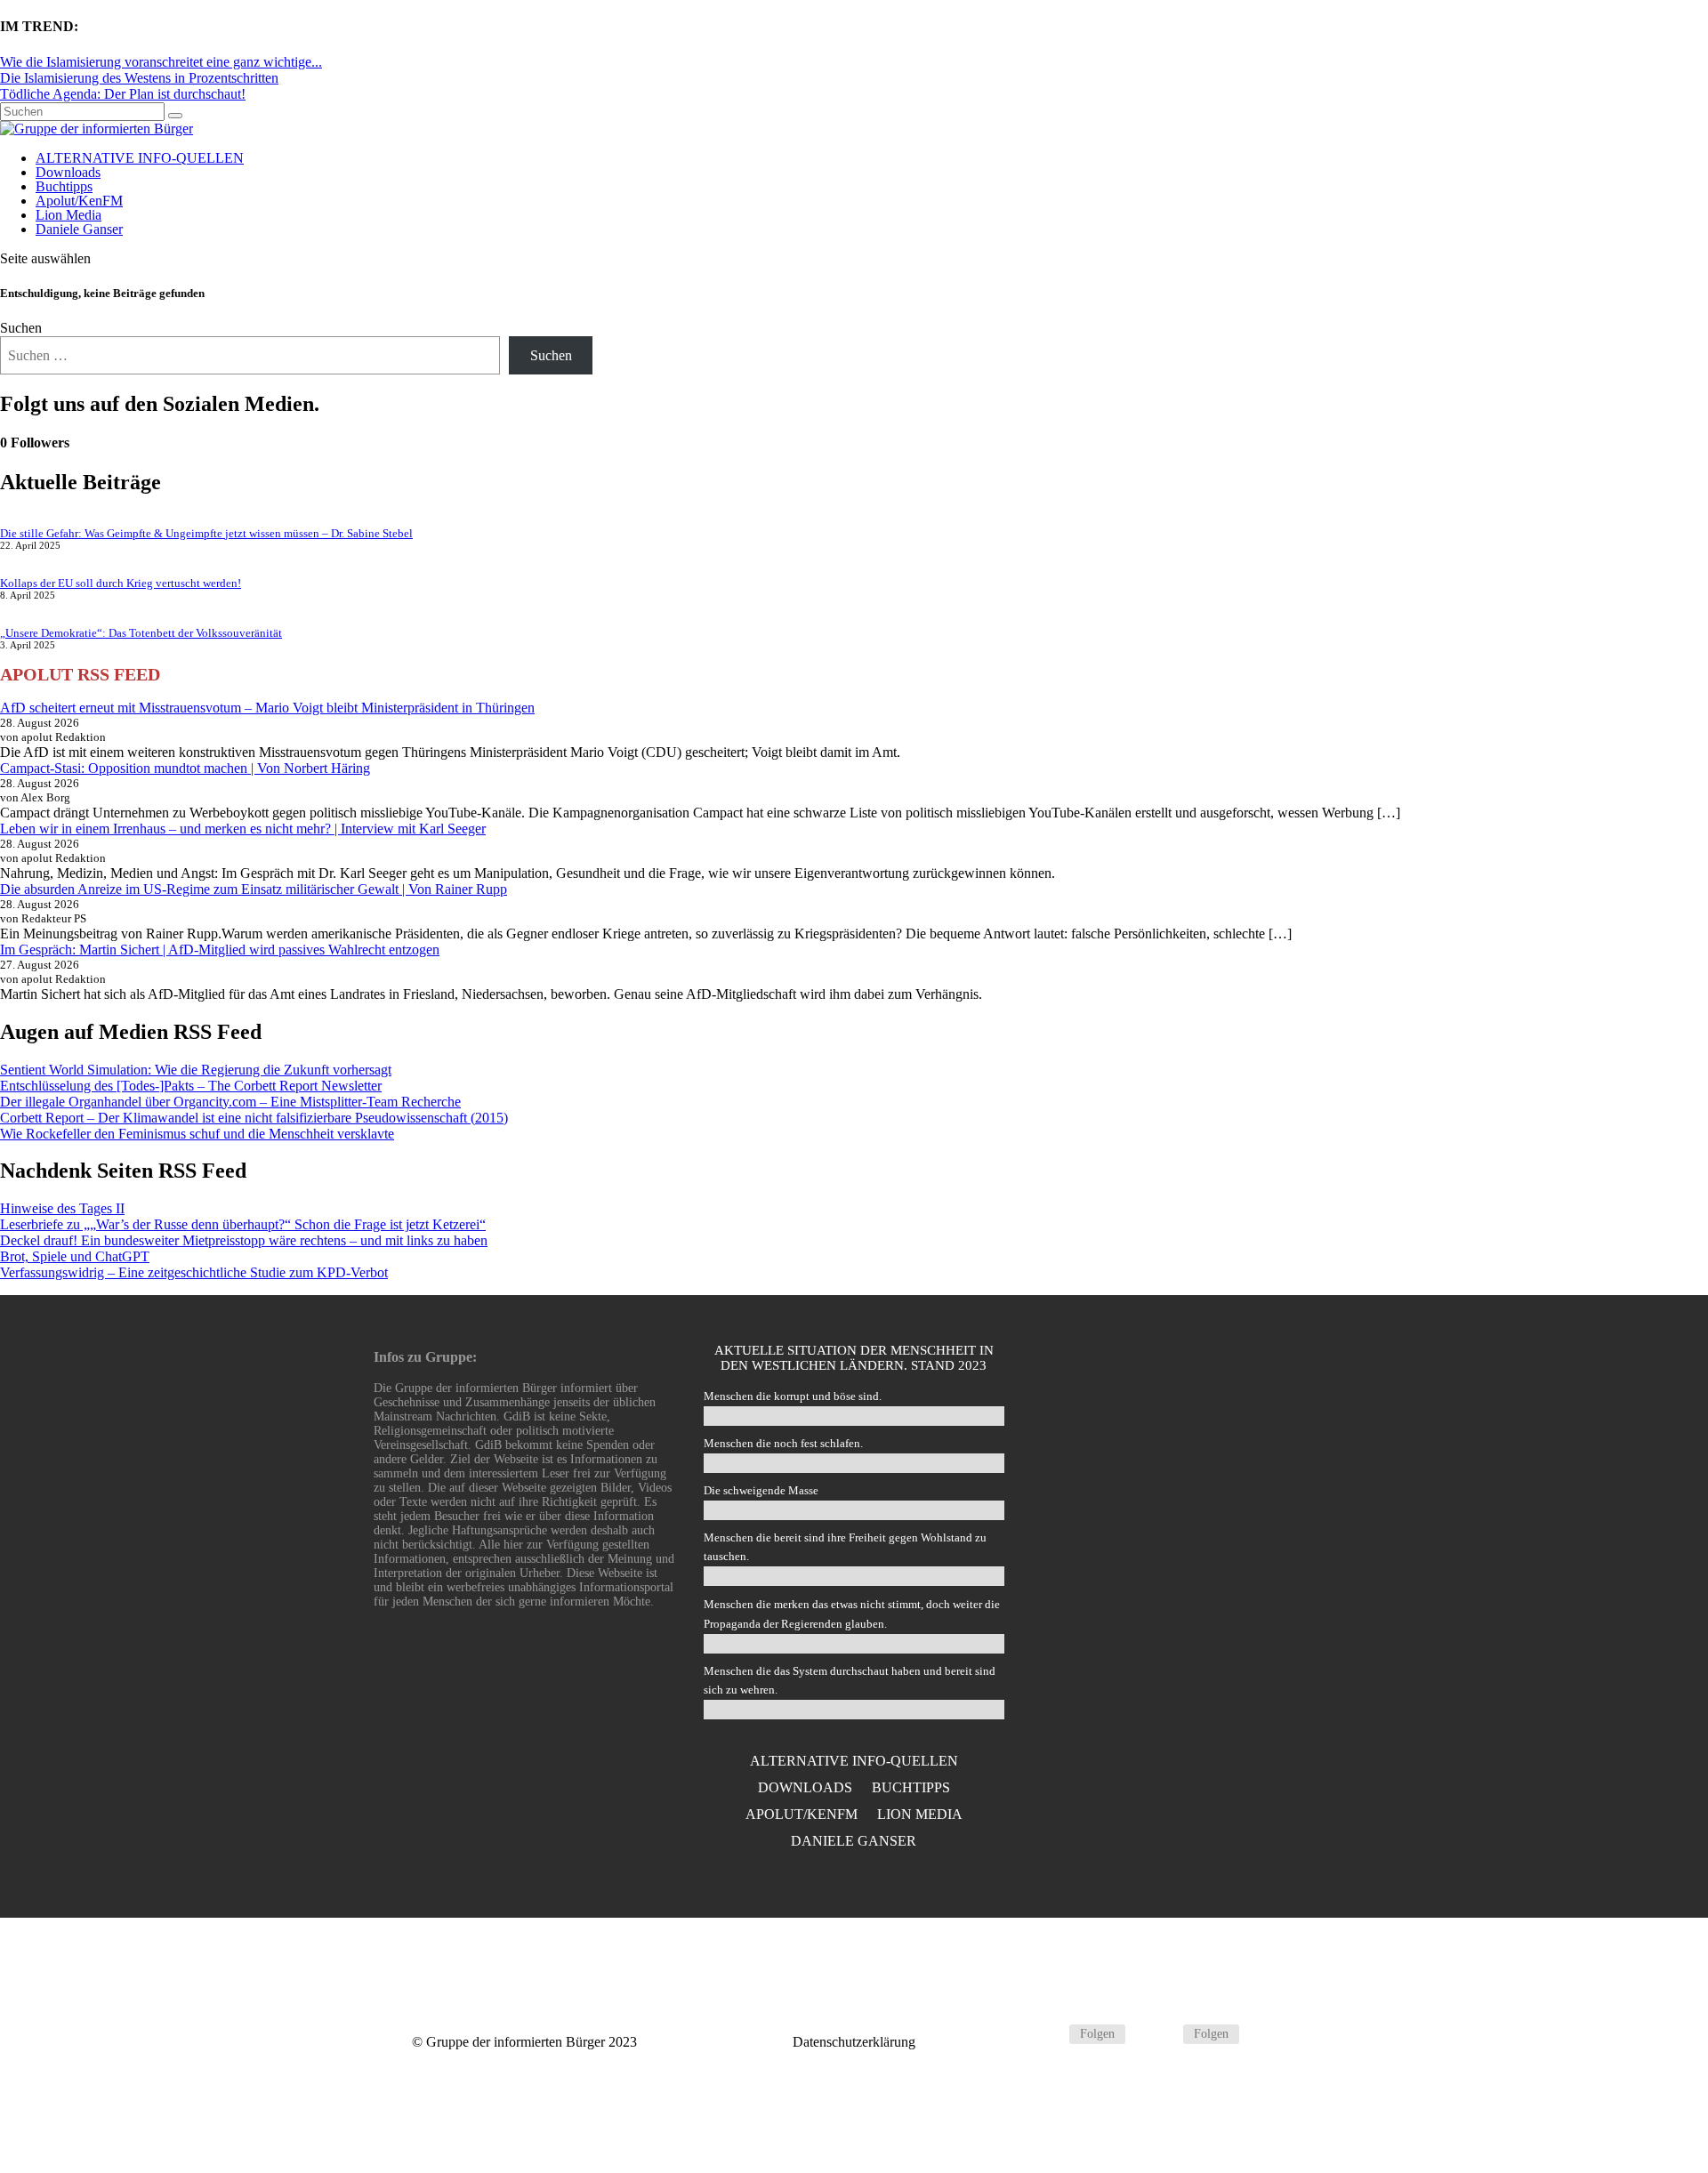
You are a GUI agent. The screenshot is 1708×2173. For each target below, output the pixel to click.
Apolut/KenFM (79, 201)
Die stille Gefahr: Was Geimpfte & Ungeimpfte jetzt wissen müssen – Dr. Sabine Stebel (206, 533)
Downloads (68, 172)
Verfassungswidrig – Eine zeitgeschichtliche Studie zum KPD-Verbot (194, 1272)
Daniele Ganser (79, 229)
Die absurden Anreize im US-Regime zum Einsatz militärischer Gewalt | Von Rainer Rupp (254, 889)
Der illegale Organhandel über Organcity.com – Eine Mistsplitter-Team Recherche (230, 1102)
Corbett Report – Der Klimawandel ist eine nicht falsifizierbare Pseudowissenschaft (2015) (254, 1118)
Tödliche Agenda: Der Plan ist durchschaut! (123, 94)
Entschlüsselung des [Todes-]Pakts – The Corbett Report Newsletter (191, 1086)
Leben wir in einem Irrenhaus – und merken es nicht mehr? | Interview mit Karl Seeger (243, 829)
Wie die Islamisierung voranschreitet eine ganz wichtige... (161, 62)
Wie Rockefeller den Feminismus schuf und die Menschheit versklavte (197, 1134)
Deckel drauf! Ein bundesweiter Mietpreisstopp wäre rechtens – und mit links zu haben (244, 1240)
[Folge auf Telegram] (1048, 2034)
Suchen (21, 328)
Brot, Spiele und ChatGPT (75, 1256)
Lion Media (68, 215)
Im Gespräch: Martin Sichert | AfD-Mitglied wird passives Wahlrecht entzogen (220, 950)
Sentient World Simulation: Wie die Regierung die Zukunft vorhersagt (196, 1070)
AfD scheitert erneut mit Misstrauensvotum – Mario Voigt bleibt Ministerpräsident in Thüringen (267, 708)
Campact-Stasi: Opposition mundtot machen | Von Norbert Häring (185, 768)
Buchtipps (64, 186)
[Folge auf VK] (1162, 2034)
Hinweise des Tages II (62, 1208)
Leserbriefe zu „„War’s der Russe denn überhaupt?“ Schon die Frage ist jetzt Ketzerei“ (243, 1224)
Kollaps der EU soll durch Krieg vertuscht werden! (121, 583)
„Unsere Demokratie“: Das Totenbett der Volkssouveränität (141, 633)
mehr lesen (1184, 1566)
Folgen (1097, 2034)
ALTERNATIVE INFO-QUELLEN (140, 158)
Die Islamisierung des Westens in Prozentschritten (139, 78)
